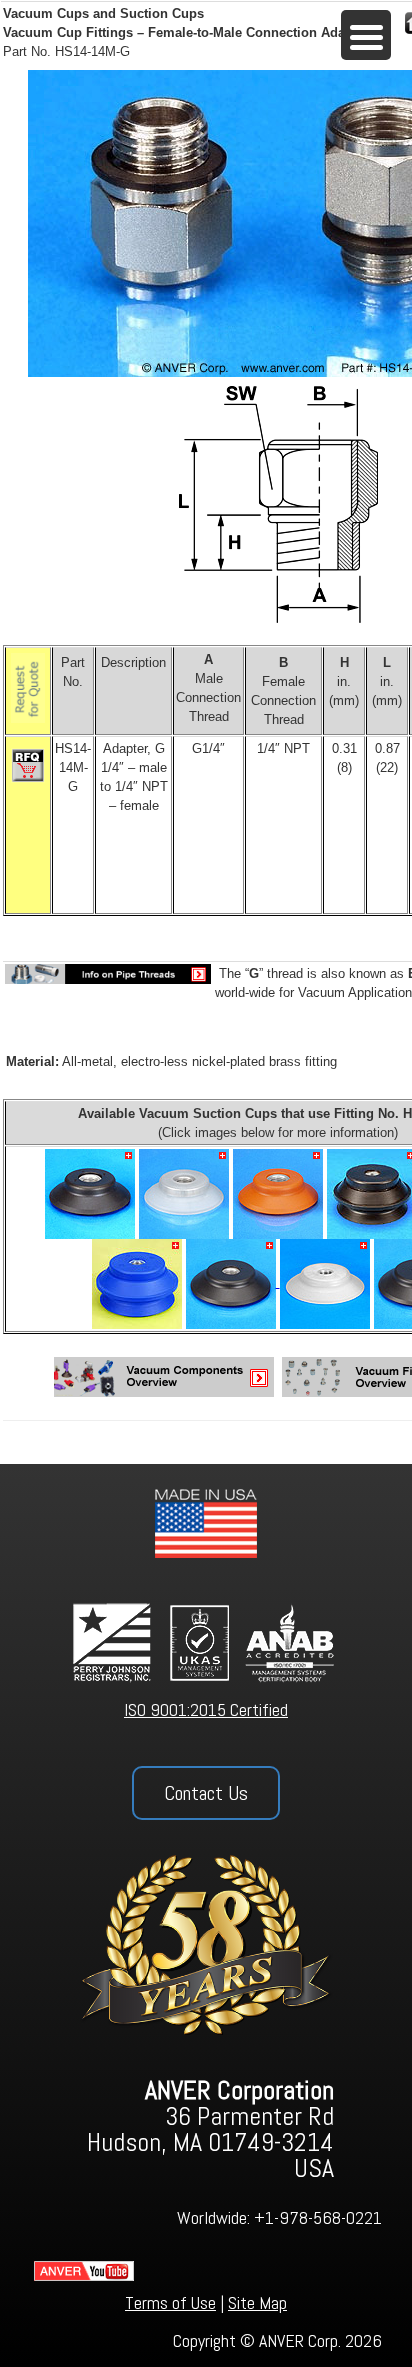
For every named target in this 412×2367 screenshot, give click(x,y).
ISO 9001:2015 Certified (206, 1709)
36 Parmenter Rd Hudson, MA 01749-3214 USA (210, 2129)
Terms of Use (170, 2302)
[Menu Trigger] (366, 35)
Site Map (257, 2302)
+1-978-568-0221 (318, 2217)
